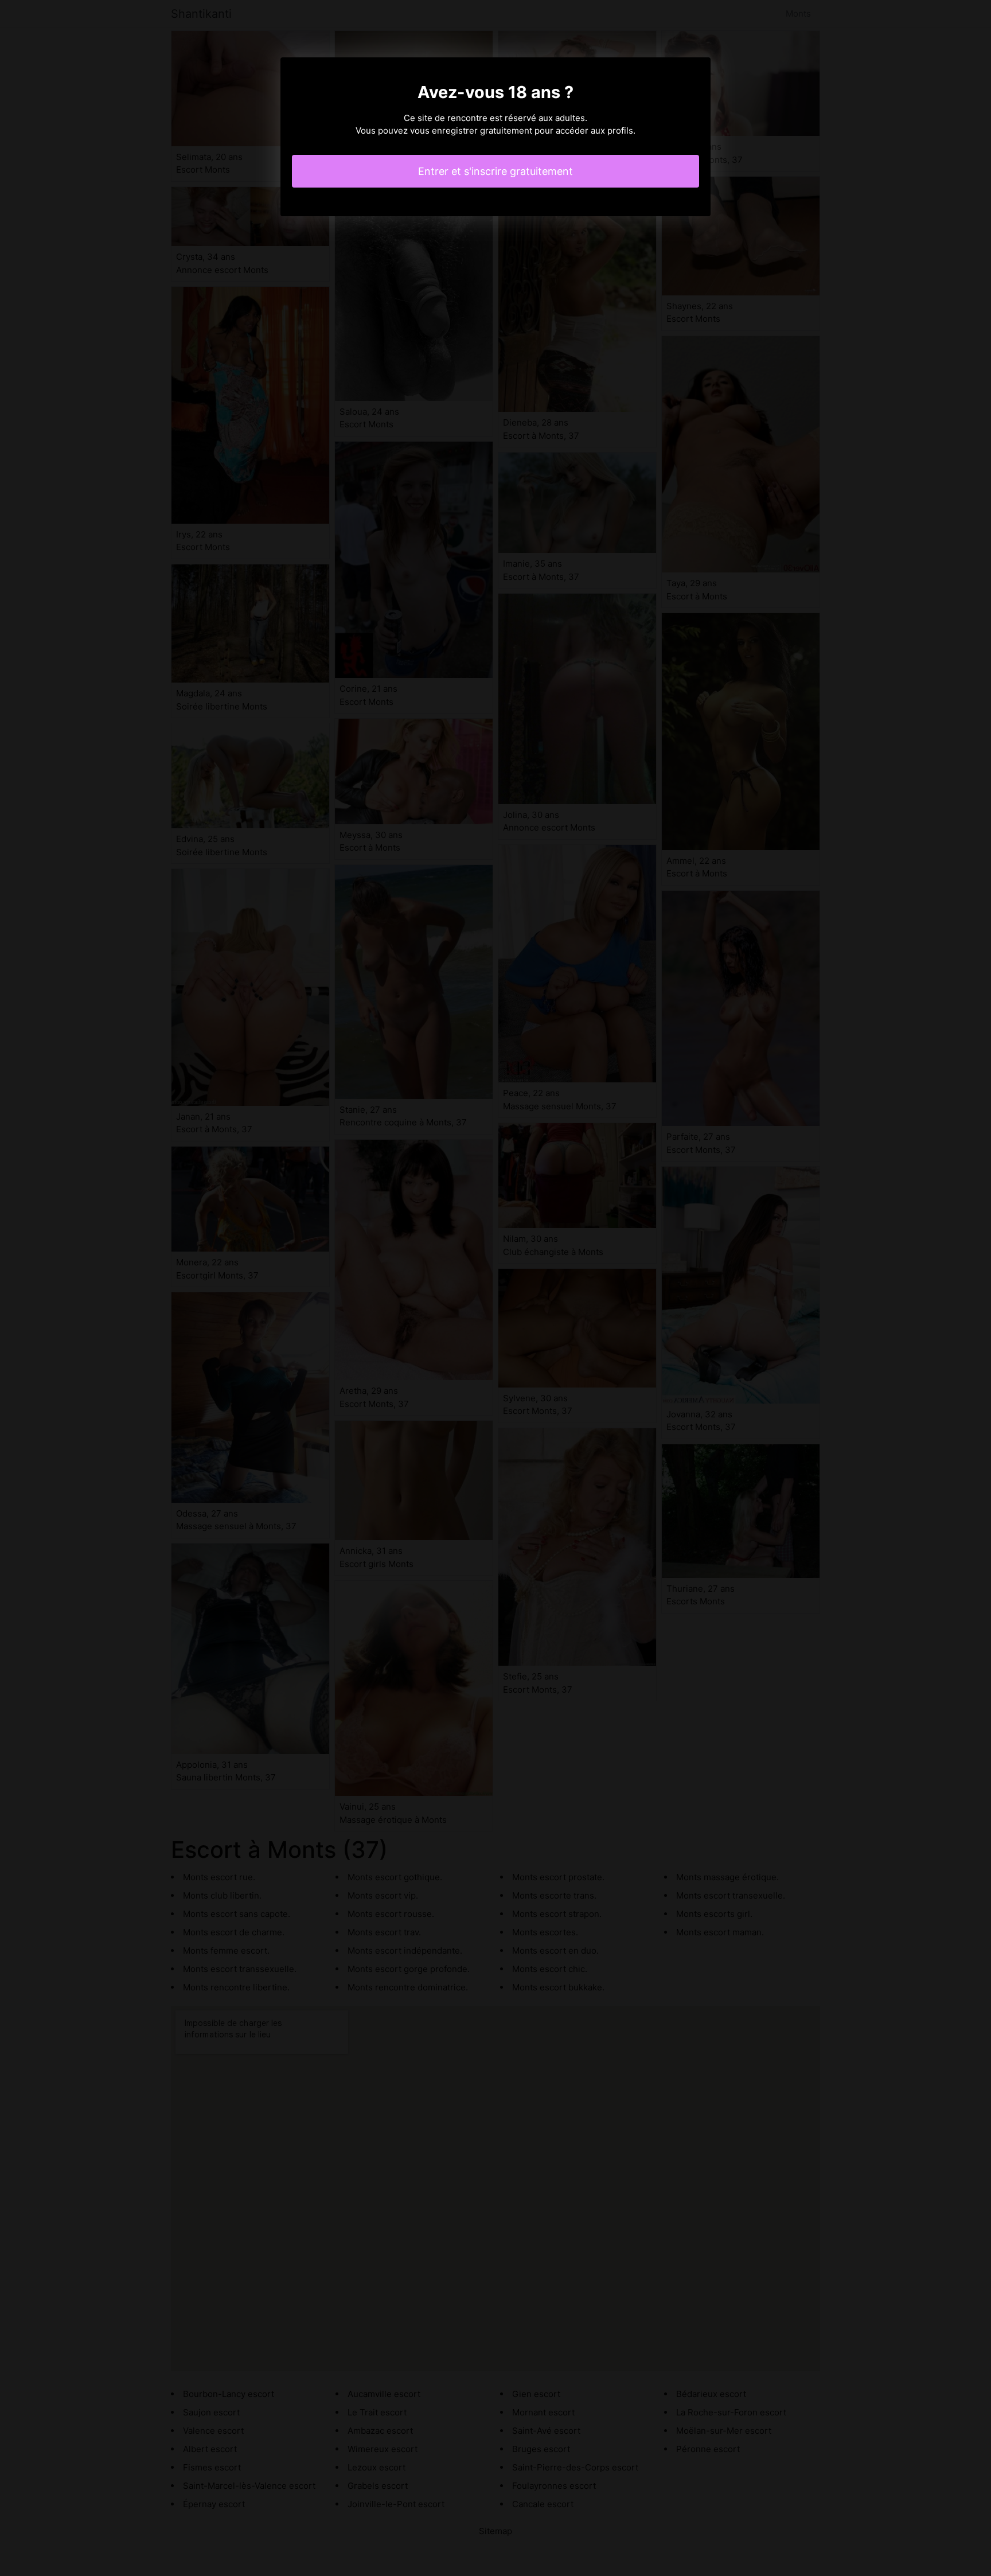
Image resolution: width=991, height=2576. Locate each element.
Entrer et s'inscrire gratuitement (495, 171)
